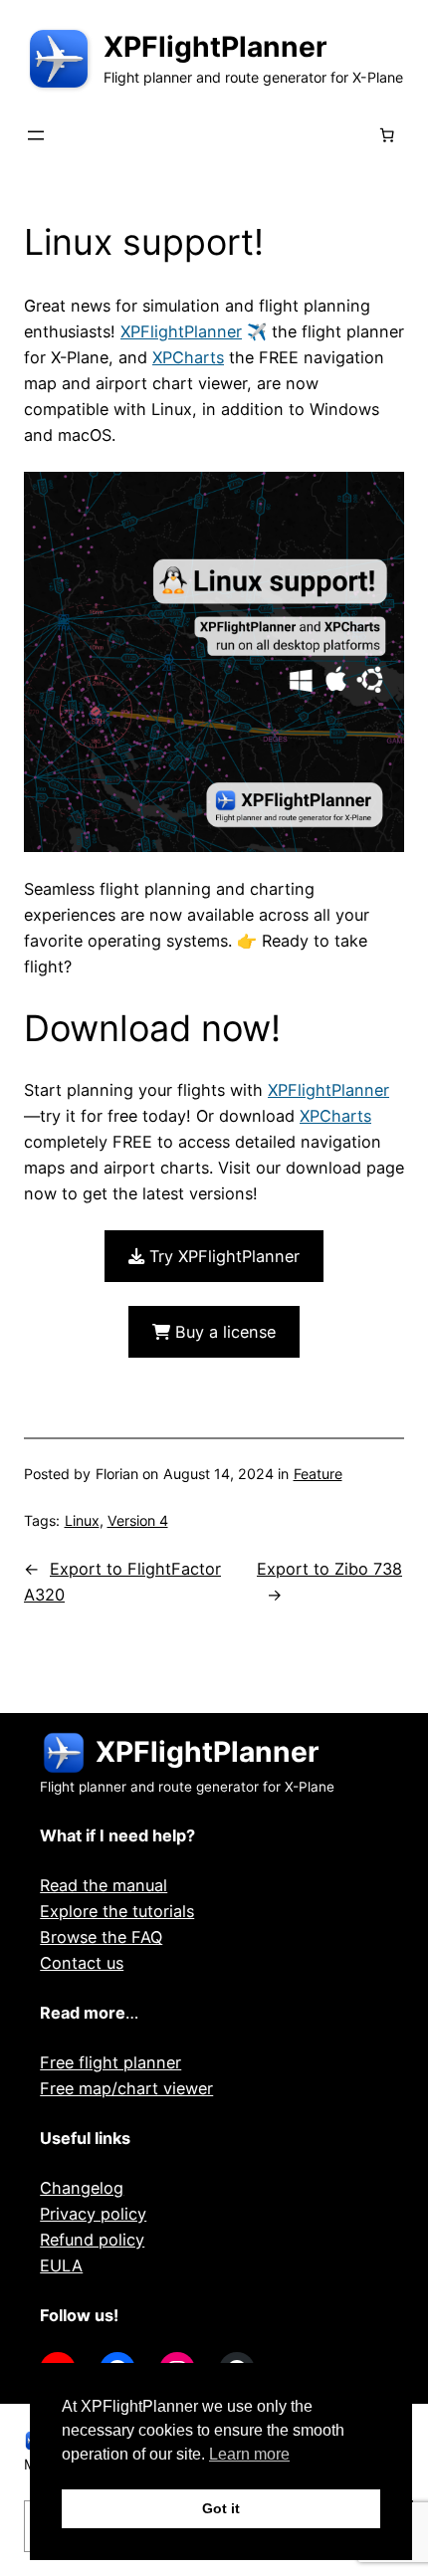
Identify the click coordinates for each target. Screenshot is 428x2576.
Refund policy (92, 2240)
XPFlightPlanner (215, 47)
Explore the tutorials (117, 1911)
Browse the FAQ (101, 1937)
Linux (82, 1520)
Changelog (82, 2188)
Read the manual (104, 1885)
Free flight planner (110, 2062)
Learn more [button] (249, 2454)
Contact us (82, 1963)
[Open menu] (36, 135)
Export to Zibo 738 (329, 1569)
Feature (318, 1474)
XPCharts (188, 357)
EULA (61, 2265)
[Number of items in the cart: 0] (386, 135)
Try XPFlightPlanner (222, 1256)
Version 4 (138, 1520)
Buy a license (223, 1332)
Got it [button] (221, 2508)
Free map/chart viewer (126, 2088)
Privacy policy (93, 2214)
